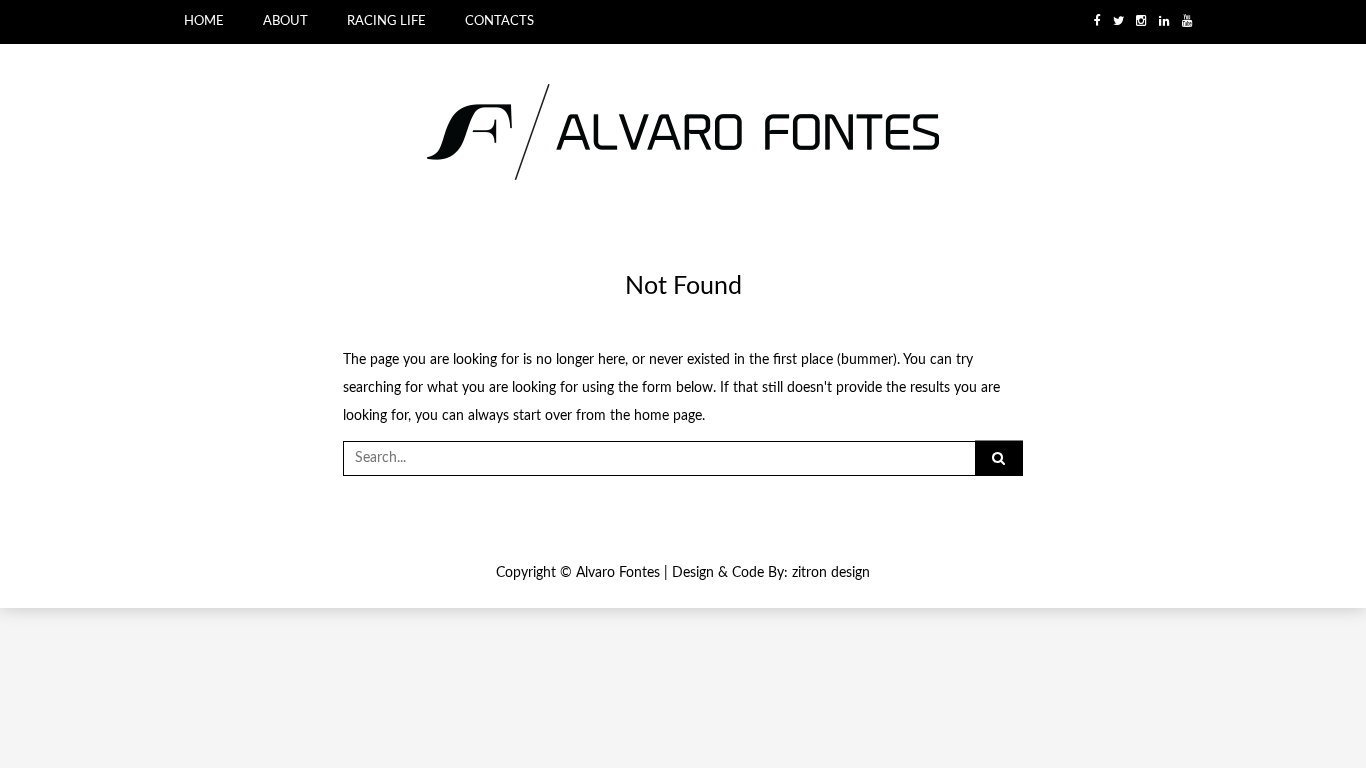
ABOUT (285, 21)
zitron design (831, 573)
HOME (204, 21)
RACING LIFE (386, 21)
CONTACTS (499, 21)
